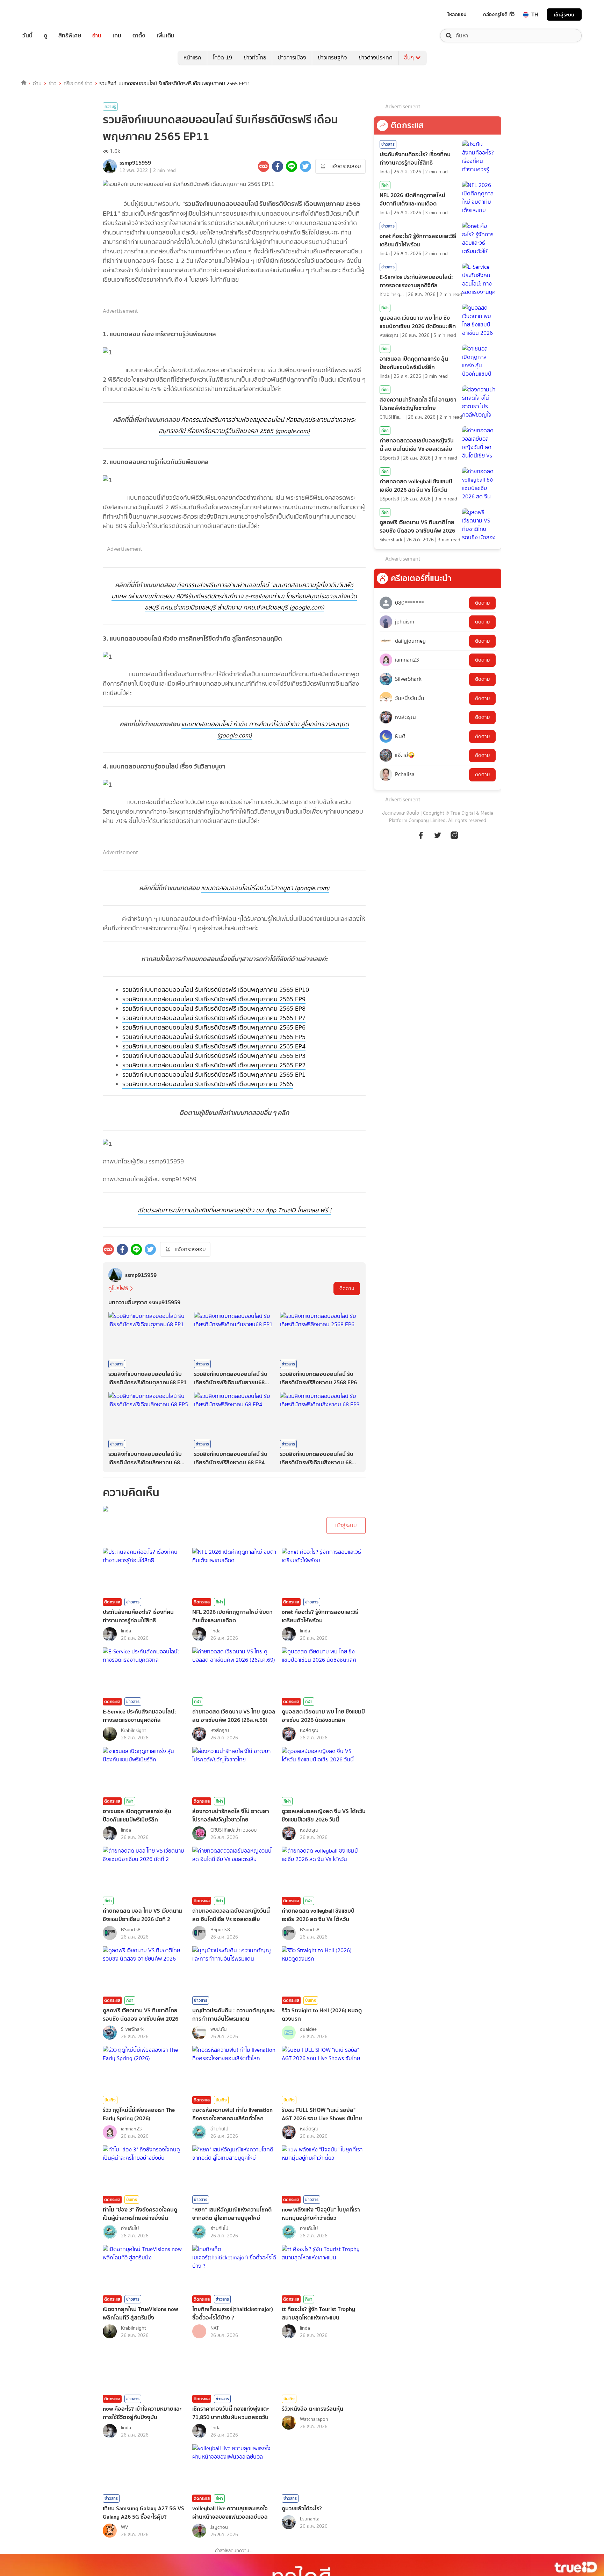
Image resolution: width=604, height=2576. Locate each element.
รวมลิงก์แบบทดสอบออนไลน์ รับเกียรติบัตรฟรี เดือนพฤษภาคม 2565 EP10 (216, 990)
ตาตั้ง (139, 36)
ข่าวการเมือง (292, 57)
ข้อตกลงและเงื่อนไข (401, 813)
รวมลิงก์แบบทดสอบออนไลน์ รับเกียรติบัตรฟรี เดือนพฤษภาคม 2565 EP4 (214, 1046)
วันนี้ (27, 36)
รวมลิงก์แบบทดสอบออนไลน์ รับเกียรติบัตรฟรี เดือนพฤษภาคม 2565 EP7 (214, 1018)
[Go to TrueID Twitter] (438, 839)
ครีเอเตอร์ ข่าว (78, 84)
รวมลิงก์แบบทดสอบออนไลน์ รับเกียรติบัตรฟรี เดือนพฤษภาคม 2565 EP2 (214, 1065)
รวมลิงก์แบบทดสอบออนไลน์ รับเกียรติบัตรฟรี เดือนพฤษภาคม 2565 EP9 (214, 999)
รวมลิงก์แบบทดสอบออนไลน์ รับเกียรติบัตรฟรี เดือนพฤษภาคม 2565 (208, 1084)
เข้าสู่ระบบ (564, 15)
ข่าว (53, 84)
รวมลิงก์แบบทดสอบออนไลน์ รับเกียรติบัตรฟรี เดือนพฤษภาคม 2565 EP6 (214, 1027)
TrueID (43, 15)
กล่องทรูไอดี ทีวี (499, 14)
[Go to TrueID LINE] (454, 839)
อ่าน (97, 36)
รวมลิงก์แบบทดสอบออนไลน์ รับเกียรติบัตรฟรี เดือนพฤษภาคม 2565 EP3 (214, 1056)
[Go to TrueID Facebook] (421, 839)
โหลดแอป (457, 14)
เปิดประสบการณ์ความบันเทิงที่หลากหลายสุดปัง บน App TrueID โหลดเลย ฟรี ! (234, 1210)
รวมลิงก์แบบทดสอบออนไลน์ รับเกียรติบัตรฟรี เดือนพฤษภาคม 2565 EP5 (214, 1037)
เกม (117, 36)
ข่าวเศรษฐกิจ (332, 57)
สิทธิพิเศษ (70, 36)
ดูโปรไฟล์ (118, 1288)
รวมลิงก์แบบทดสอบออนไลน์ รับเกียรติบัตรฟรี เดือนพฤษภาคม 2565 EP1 (214, 1075)
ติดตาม (347, 1288)
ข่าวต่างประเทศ (376, 57)
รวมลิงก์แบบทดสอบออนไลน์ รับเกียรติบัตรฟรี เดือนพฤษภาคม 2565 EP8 (214, 1009)
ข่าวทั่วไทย (255, 57)
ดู (45, 36)
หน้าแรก (192, 57)
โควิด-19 (222, 57)
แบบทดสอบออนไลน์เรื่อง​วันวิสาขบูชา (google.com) (265, 888)
